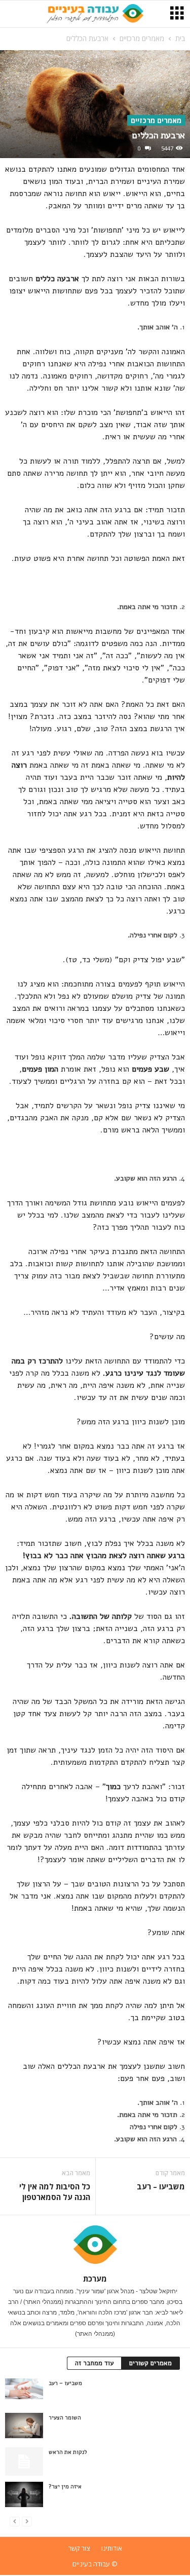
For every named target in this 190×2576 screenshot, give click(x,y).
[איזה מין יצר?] (24, 2494)
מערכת (95, 2279)
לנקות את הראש (68, 2452)
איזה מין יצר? (65, 2487)
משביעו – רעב (161, 2186)
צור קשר (79, 2548)
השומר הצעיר (65, 2418)
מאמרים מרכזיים (142, 38)
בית (180, 38)
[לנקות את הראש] (24, 2461)
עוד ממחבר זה (94, 2363)
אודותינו (112, 2548)
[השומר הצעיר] (24, 2426)
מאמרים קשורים (150, 2363)
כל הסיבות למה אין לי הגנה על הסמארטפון (55, 2192)
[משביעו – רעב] (24, 2389)
